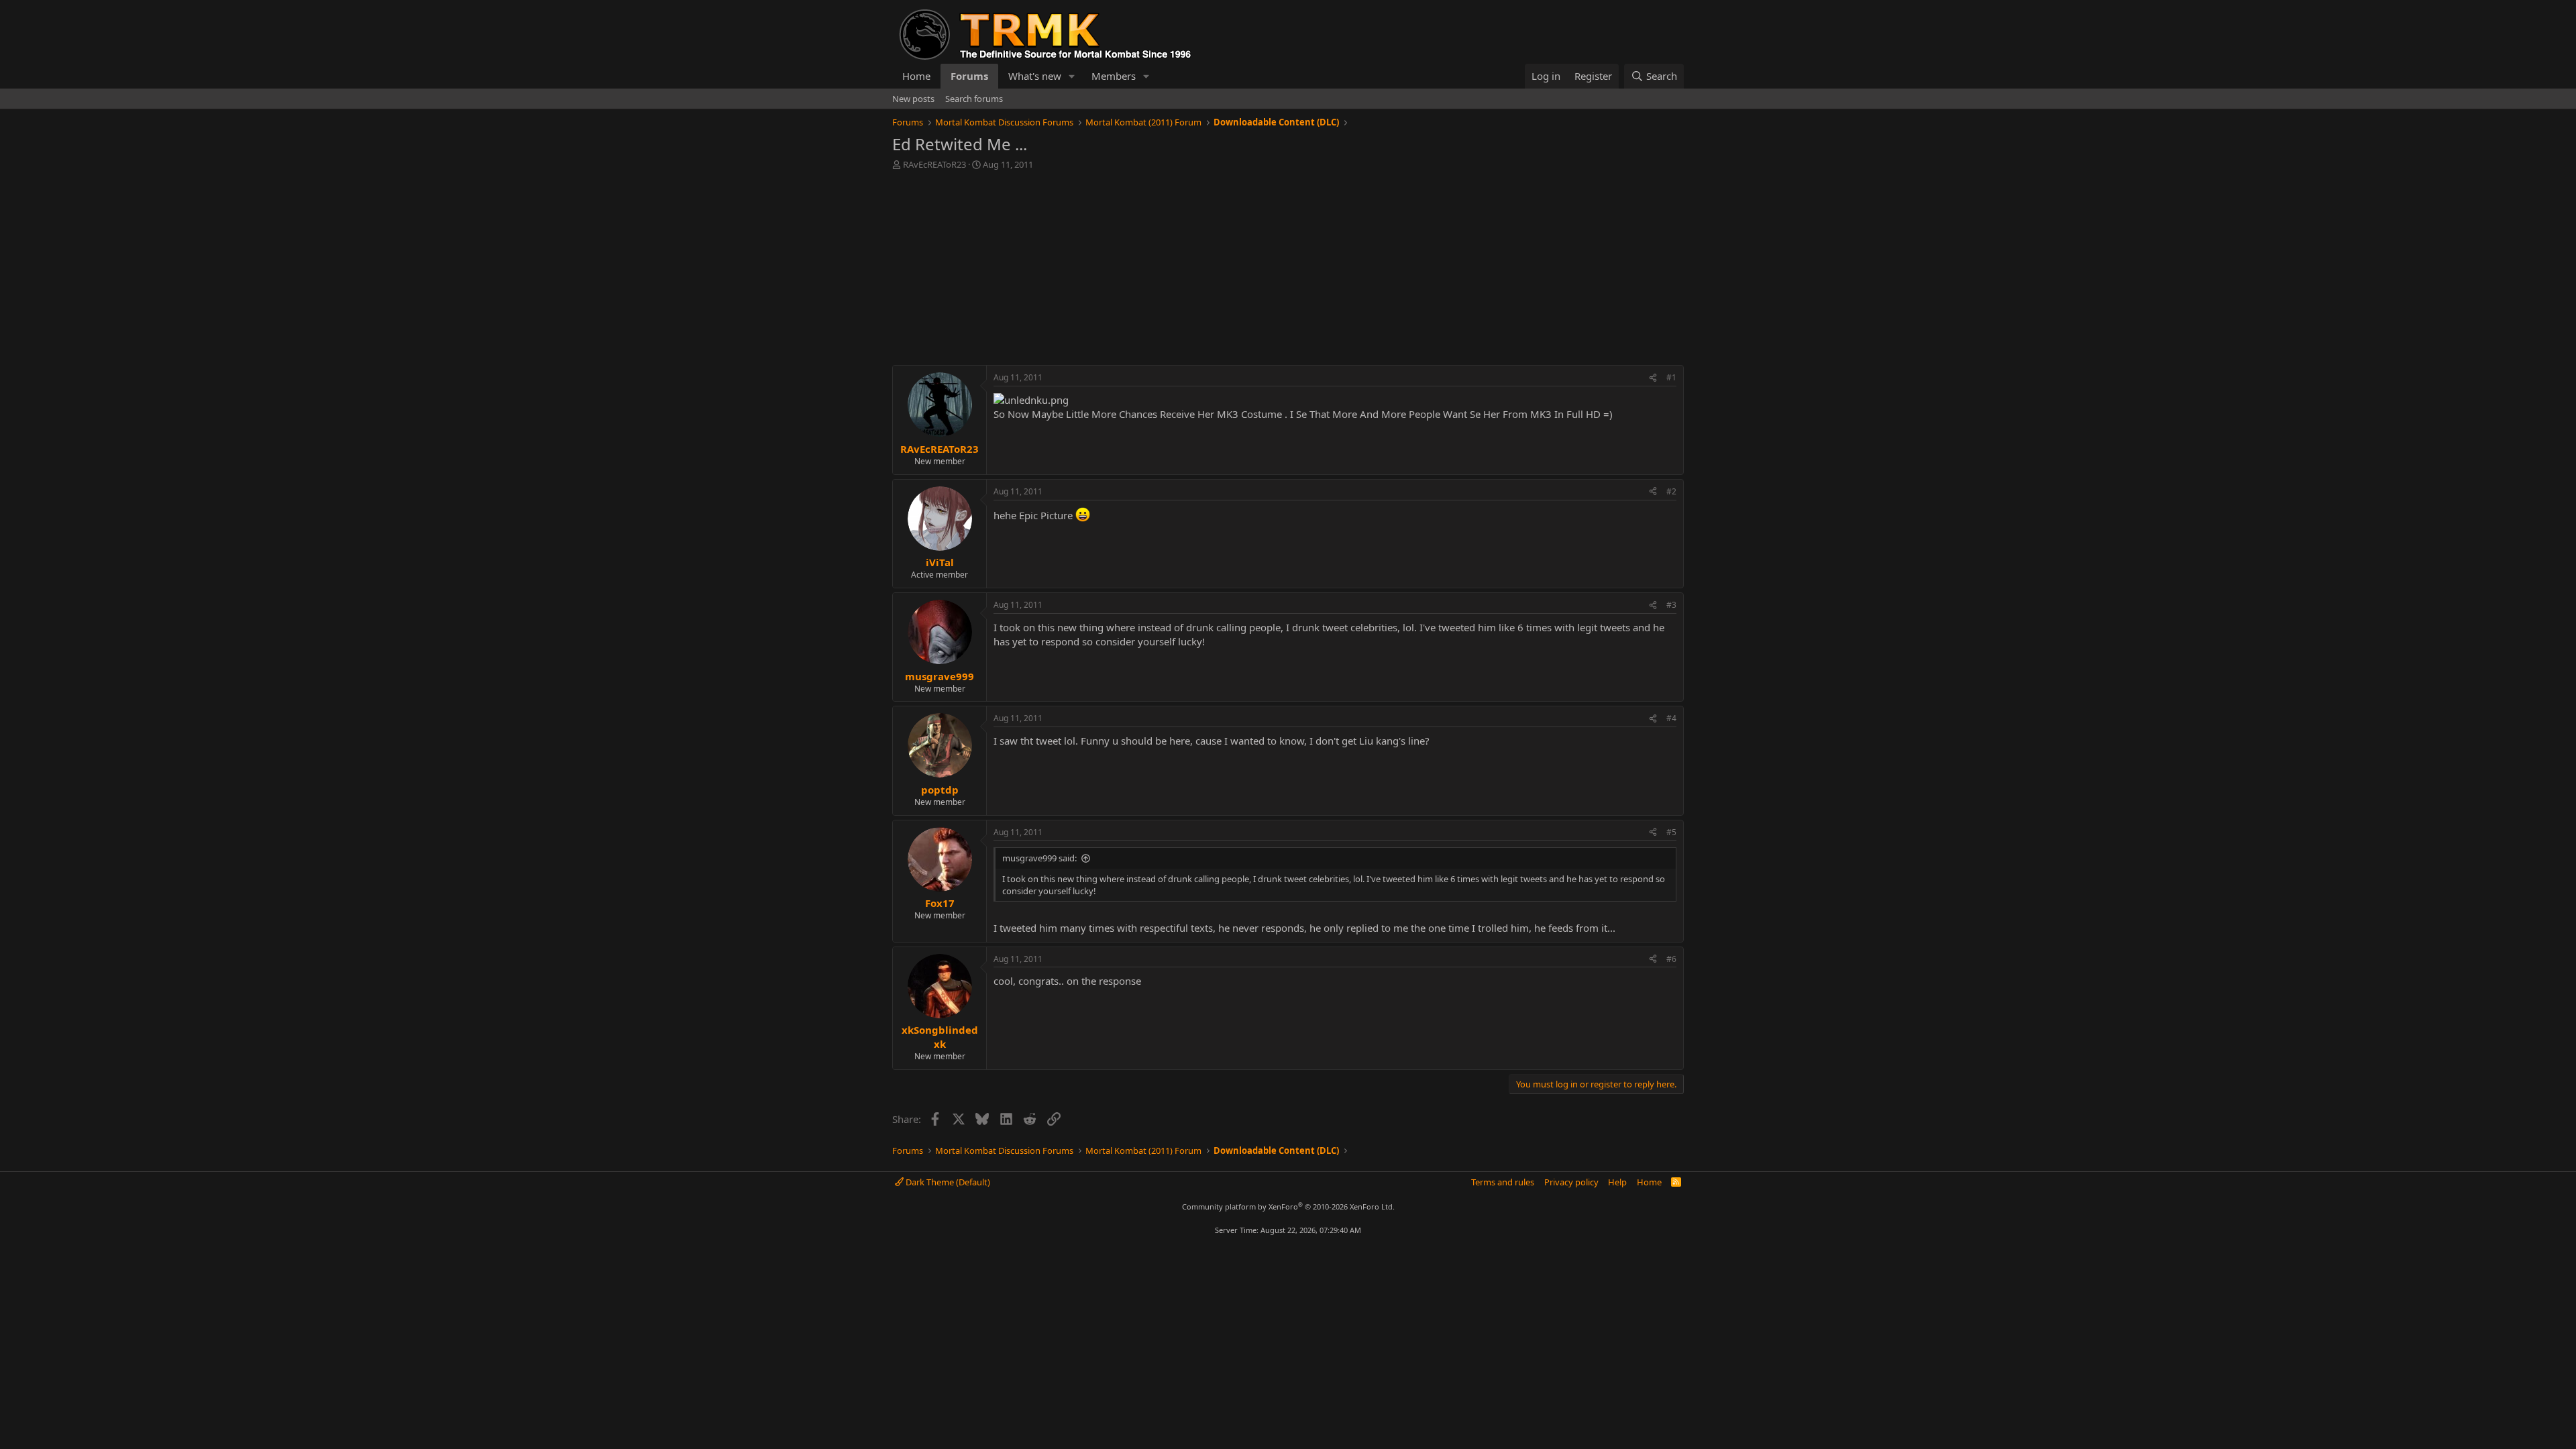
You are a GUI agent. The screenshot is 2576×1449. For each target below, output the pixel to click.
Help (1617, 1182)
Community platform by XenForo (1288, 1206)
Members (1114, 76)
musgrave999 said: (1039, 858)
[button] (1072, 76)
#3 (1671, 605)
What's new (1035, 76)
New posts (913, 99)
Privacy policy (1571, 1182)
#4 (1671, 718)
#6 (1671, 959)
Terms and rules (1503, 1182)
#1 (1671, 377)
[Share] (1653, 378)
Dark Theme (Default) (947, 1182)
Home (916, 76)
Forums (969, 76)
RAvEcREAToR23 (934, 164)
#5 (1671, 832)
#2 (1671, 491)
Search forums (974, 99)
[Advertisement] (1288, 271)
